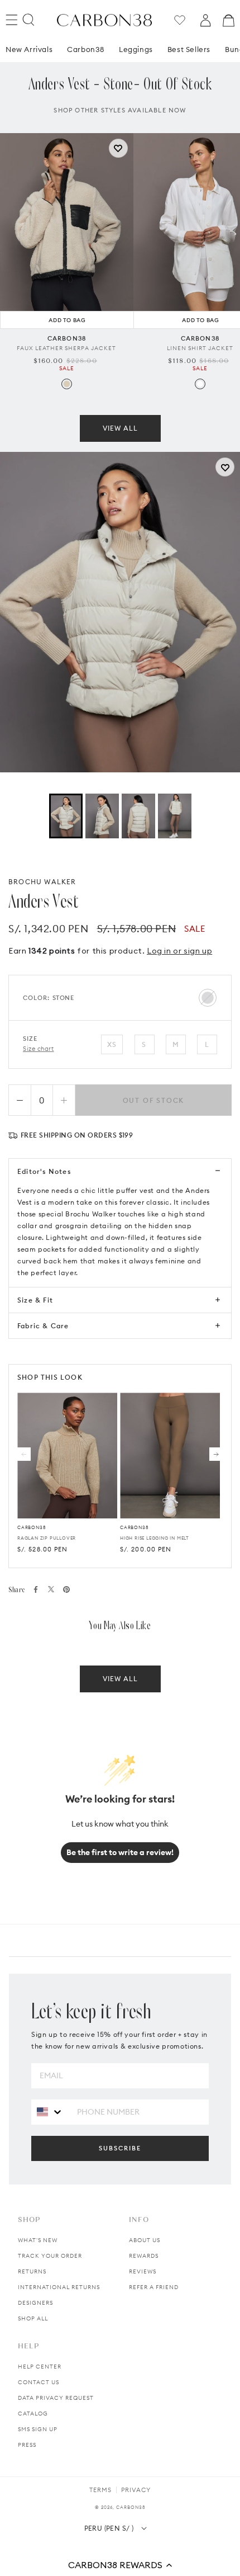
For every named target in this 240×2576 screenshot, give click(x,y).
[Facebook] (36, 1589)
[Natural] (67, 384)
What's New (38, 2240)
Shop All (33, 2318)
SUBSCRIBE (120, 2148)
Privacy (136, 2490)
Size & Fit (35, 1300)
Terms (100, 2490)
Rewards (144, 2256)
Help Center (40, 2367)
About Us (145, 2240)
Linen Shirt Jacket (200, 348)
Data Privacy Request (56, 2398)
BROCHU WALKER (42, 882)
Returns (32, 2271)
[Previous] (24, 1454)
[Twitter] (51, 1589)
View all (120, 428)
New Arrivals (29, 49)
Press (27, 2445)
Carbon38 (86, 49)
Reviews (143, 2271)
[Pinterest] (66, 1589)
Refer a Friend (154, 2287)
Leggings (136, 49)
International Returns (59, 2287)
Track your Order (50, 2256)
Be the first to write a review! (120, 1852)
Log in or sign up (179, 951)
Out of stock (154, 1100)
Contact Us (39, 2382)
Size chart (39, 1049)
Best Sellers (189, 49)
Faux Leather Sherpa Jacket (66, 348)
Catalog (33, 2414)
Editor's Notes (44, 1171)
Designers (35, 2303)
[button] (120, 2565)
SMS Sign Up (38, 2429)
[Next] (216, 1454)
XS (112, 1044)
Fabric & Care (43, 1326)
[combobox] (50, 2112)
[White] (200, 384)
